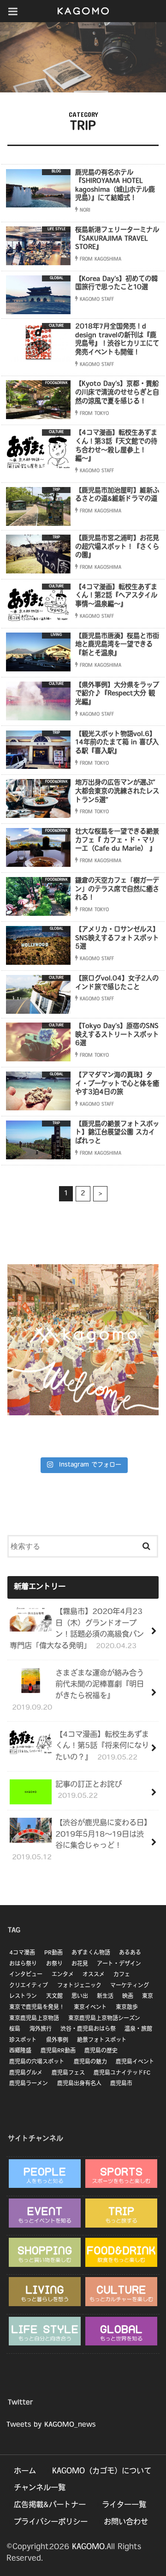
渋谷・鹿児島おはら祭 (88, 2029)
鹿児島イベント (135, 2062)
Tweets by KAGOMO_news (51, 2425)
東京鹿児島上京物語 (34, 2019)
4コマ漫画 (22, 1953)
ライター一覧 (124, 2505)
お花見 (80, 1964)
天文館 (54, 1997)
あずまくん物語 (91, 1953)
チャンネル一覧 (40, 2488)
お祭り (54, 1964)
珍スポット (23, 2040)
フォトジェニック (79, 1986)
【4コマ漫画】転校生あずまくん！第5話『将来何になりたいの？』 (102, 1746)
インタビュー (26, 1975)
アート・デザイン (119, 1964)
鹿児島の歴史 (101, 2051)
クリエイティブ (29, 1986)
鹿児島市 (121, 2084)
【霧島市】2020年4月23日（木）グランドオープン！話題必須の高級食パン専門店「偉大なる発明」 (77, 1629)
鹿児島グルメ (26, 2073)
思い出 (80, 1997)
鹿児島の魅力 (90, 2062)
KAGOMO (88, 2547)
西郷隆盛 (20, 2051)
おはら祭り (23, 1964)
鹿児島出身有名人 (79, 2084)
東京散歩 (127, 2008)
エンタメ (63, 1975)
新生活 (105, 1997)
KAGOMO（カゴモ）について (102, 2472)
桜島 (15, 2029)
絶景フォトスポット (102, 2040)
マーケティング (130, 1986)
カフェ (122, 1975)
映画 (128, 1997)
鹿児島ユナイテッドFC (122, 2073)
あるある (130, 1953)
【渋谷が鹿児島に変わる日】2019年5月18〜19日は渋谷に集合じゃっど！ (80, 1840)
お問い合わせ (126, 2522)
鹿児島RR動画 (58, 2051)
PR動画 (53, 1953)
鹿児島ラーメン (29, 2084)
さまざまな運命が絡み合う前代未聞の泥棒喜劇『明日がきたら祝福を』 (78, 1691)
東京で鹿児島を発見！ (37, 2008)
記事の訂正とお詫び (89, 1791)
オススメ (94, 1975)
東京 (148, 1997)
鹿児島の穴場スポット (37, 2062)
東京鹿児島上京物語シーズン (104, 2019)
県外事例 (57, 2040)
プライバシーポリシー (51, 2522)
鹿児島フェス (68, 2073)
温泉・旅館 (138, 2029)
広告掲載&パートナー (50, 2505)
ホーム (25, 2472)
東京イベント (90, 2008)
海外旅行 (41, 2029)
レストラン (23, 1997)
